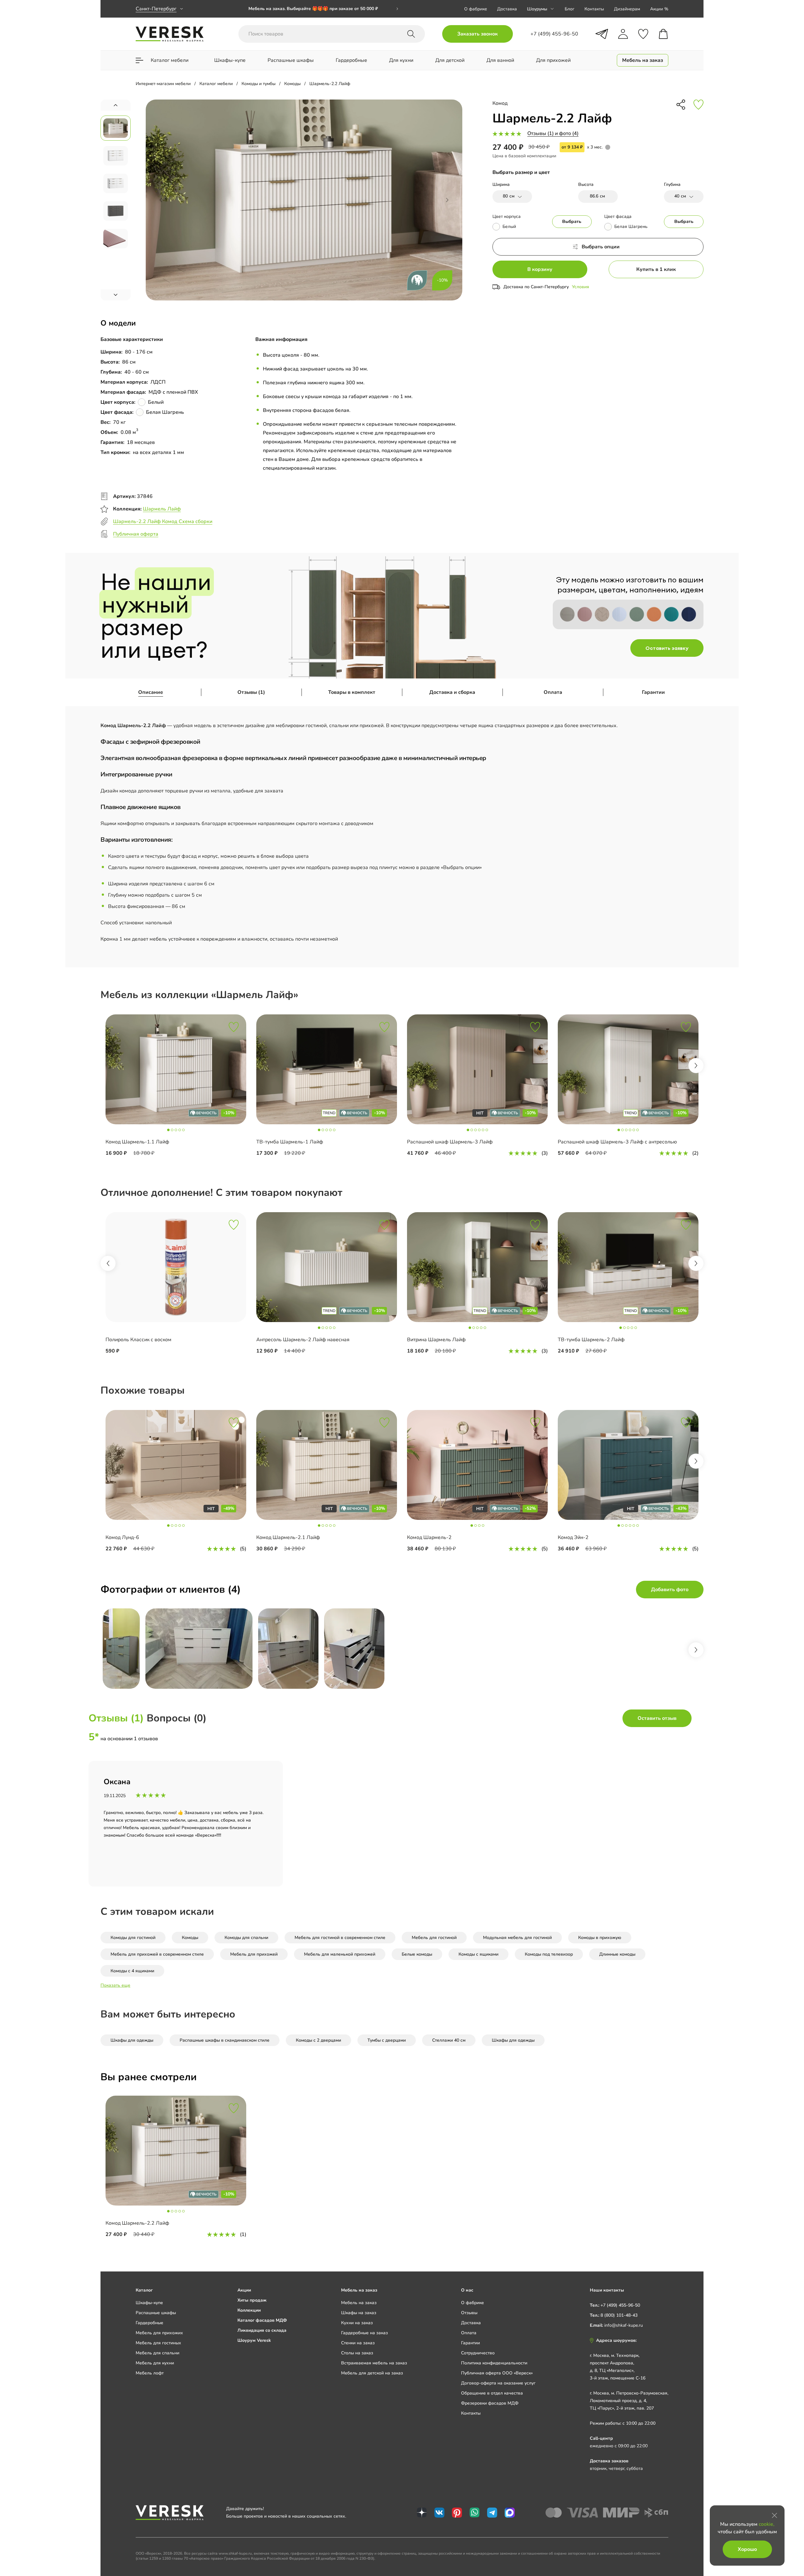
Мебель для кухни (155, 2363)
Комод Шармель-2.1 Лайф (288, 1537)
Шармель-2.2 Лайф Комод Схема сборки (163, 521)
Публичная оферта (136, 534)
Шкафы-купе (149, 2303)
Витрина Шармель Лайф (436, 1340)
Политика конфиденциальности (494, 2363)
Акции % (659, 9)
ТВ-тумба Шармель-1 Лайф (290, 1142)
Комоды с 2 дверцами (318, 2040)
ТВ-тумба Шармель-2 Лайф (591, 1340)
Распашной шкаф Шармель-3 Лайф (450, 1142)
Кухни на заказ (357, 2323)
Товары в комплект (352, 692)
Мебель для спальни (158, 2353)
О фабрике (476, 9)
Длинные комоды (617, 1954)
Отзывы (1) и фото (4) (553, 133)
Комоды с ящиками (478, 1954)
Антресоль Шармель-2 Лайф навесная (303, 1340)
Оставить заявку (667, 648)
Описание (151, 692)
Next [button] (696, 1066)
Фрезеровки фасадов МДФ (490, 2403)
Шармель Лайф (162, 509)
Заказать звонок (478, 34)
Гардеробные (149, 2323)
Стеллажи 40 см (449, 2040)
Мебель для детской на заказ (372, 2373)
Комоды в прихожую (600, 1938)
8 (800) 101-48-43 (619, 2315)
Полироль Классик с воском (139, 1340)
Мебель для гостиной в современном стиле (340, 1938)
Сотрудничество (478, 2353)
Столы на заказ (357, 2353)
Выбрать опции (601, 247)
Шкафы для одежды (132, 2040)
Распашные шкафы (156, 2313)
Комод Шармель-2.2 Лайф (137, 2223)
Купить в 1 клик (656, 269)
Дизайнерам (627, 9)
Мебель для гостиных (158, 2343)
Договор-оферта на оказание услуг (498, 2383)
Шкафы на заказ (359, 2313)
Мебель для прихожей (254, 1954)
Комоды (190, 1938)
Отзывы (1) (251, 692)
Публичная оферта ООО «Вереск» (497, 2373)
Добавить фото (670, 1590)
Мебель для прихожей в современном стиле (157, 1954)
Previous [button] (108, 1263)
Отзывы (469, 2313)
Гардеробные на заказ (364, 2333)
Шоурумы (537, 9)
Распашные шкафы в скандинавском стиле (225, 2040)
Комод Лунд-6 (122, 1537)
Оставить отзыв (657, 1718)
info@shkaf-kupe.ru (624, 2325)
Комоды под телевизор (549, 1954)
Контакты (594, 9)
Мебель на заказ (359, 2303)
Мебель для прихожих (159, 2333)
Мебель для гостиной (434, 1938)
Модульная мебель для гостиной (517, 1938)
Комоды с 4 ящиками (132, 1971)
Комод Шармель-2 (429, 1537)
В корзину (540, 269)
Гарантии (653, 692)
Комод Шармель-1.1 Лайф (137, 1142)
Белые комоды (417, 1954)
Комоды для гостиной (133, 1938)
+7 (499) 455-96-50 (620, 2305)
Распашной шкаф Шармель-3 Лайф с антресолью (617, 1142)
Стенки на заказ (358, 2343)
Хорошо (747, 2549)
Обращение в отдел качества (492, 2393)
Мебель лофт (150, 2373)
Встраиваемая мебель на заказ (374, 2363)
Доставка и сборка (452, 692)
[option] (176, 1090)
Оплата (553, 692)
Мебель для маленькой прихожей (340, 1954)
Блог (570, 9)
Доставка (507, 9)
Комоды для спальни (246, 1938)
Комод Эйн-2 (573, 1537)
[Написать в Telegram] (602, 34)
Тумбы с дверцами (387, 2040)
